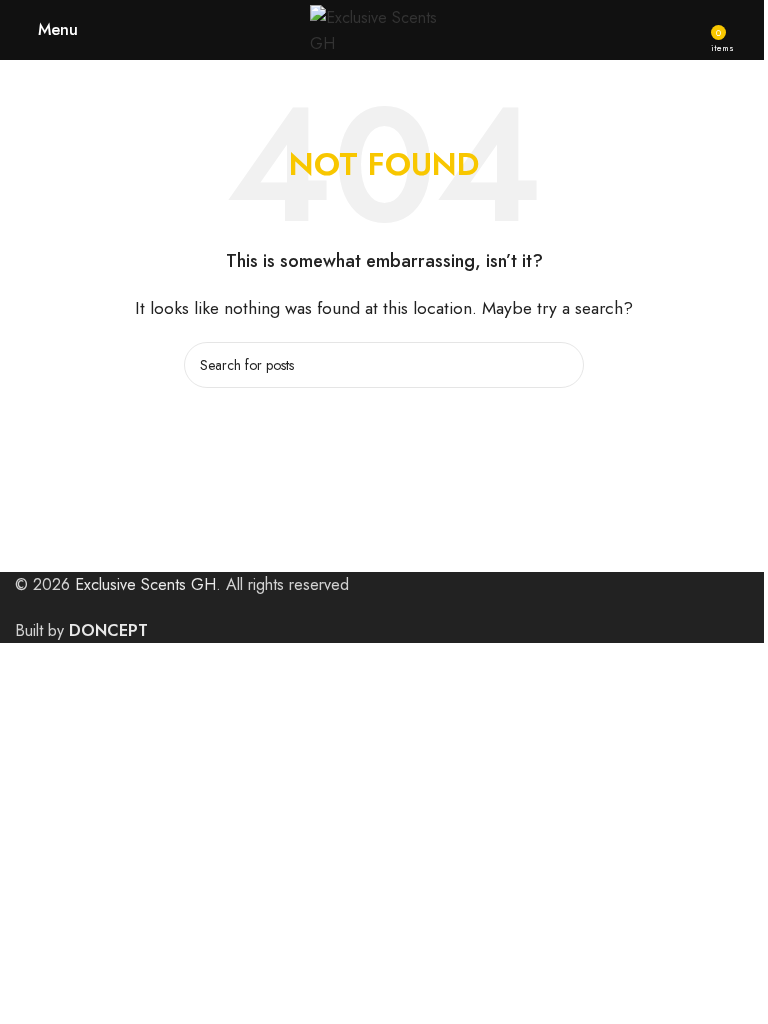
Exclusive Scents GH (145, 584)
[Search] (745, 30)
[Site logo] (384, 28)
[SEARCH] (561, 365)
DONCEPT (108, 630)
